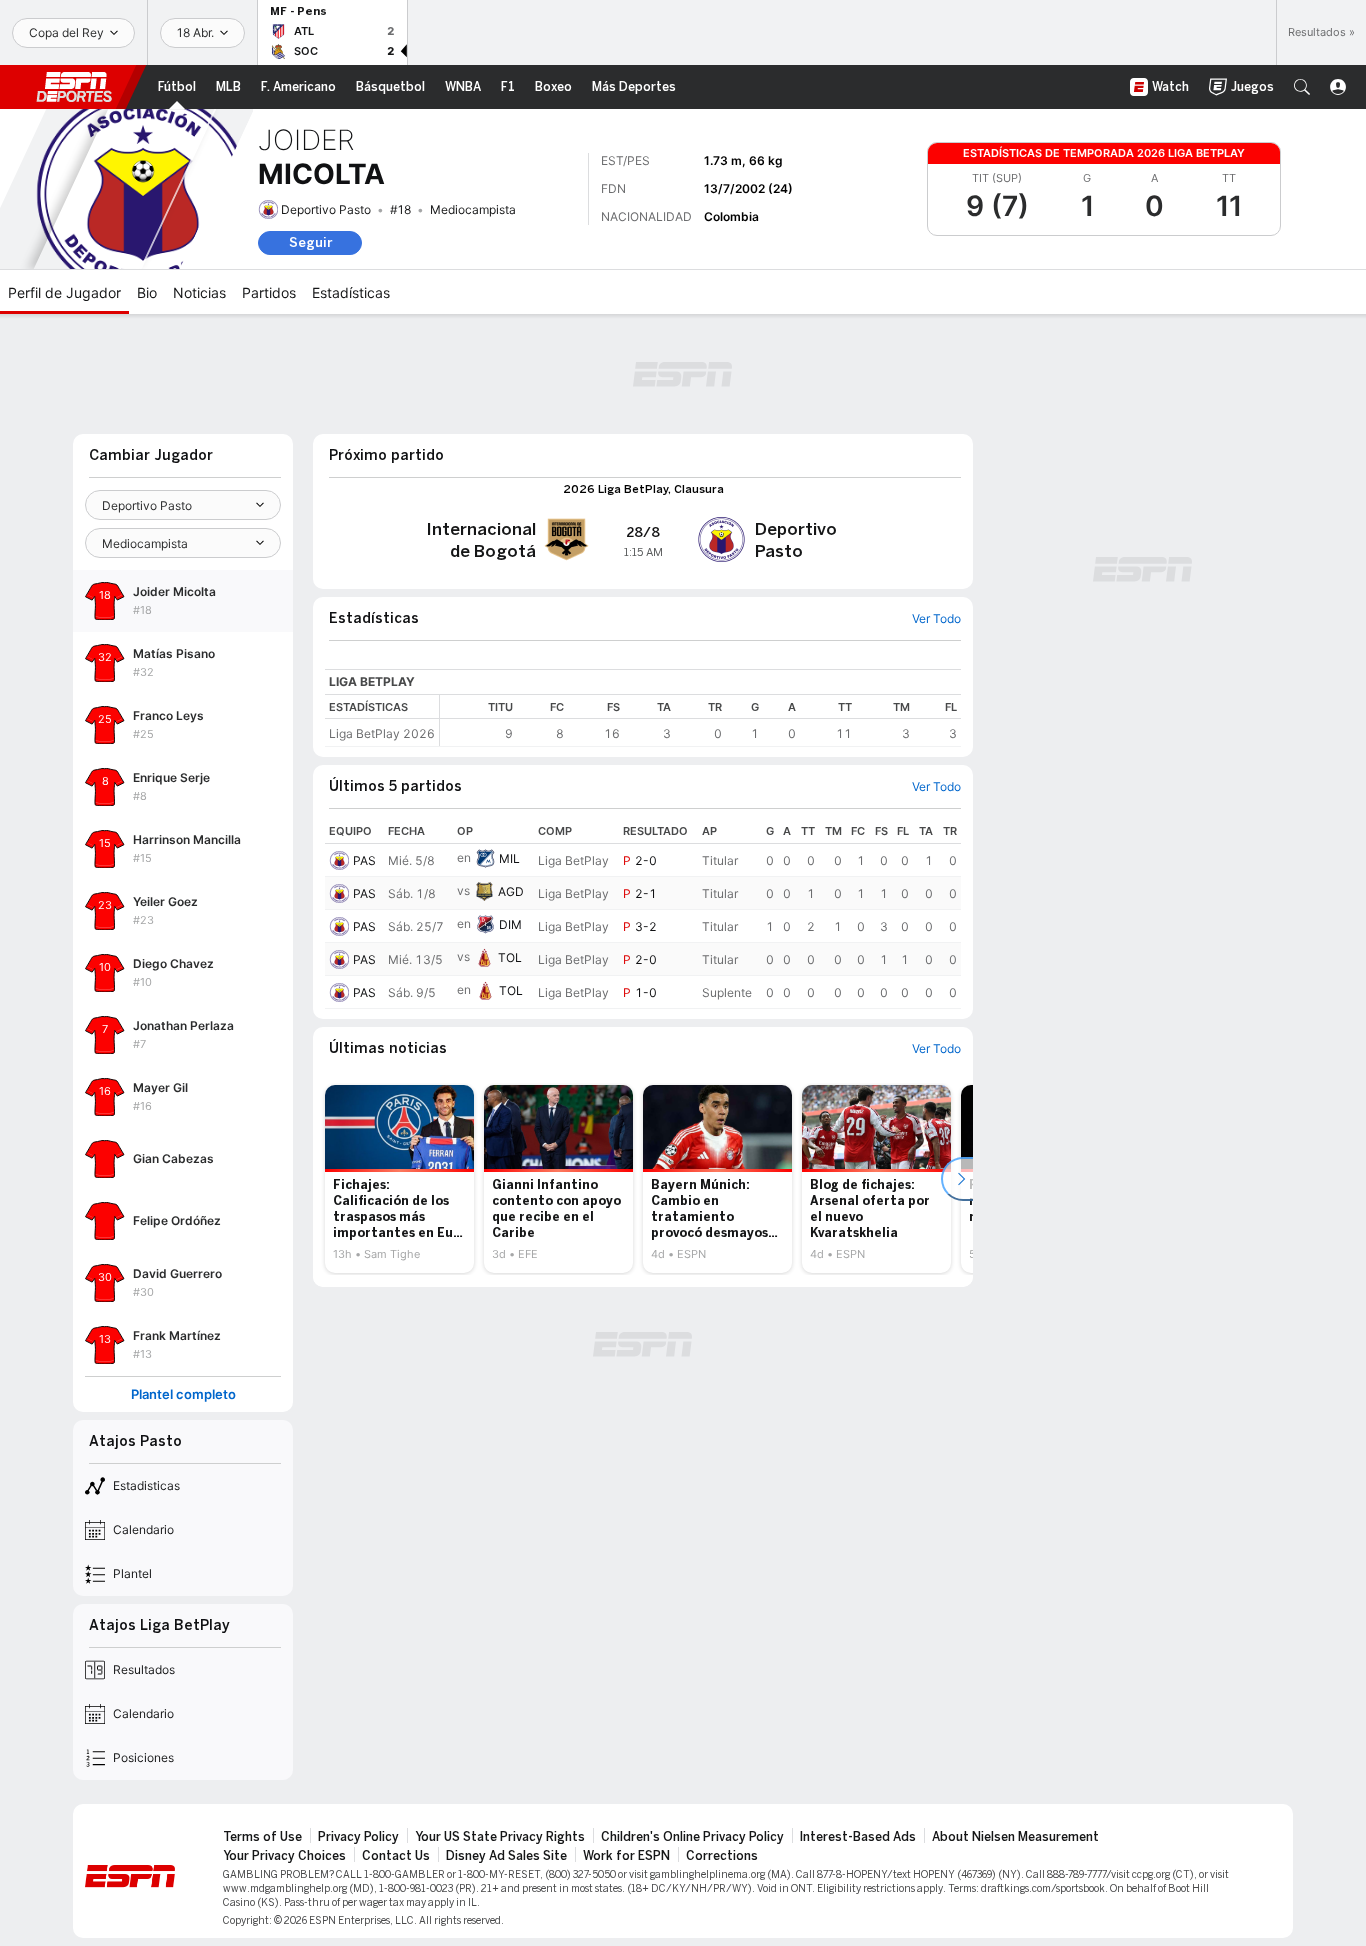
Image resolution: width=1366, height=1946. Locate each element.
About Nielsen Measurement (1015, 1837)
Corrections (722, 1856)
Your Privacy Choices (284, 1856)
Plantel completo (183, 1394)
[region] (700, 720)
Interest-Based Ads (858, 1837)
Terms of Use (262, 1837)
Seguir (310, 242)
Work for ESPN (626, 1856)
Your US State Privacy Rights (500, 1837)
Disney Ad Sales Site (506, 1856)
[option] (399, 1179)
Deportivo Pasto (326, 209)
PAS (364, 860)
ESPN (74, 87)
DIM (510, 924)
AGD (511, 891)
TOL (510, 957)
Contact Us (396, 1856)
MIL (509, 858)
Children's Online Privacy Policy (692, 1837)
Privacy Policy (358, 1837)
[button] (1302, 87)
